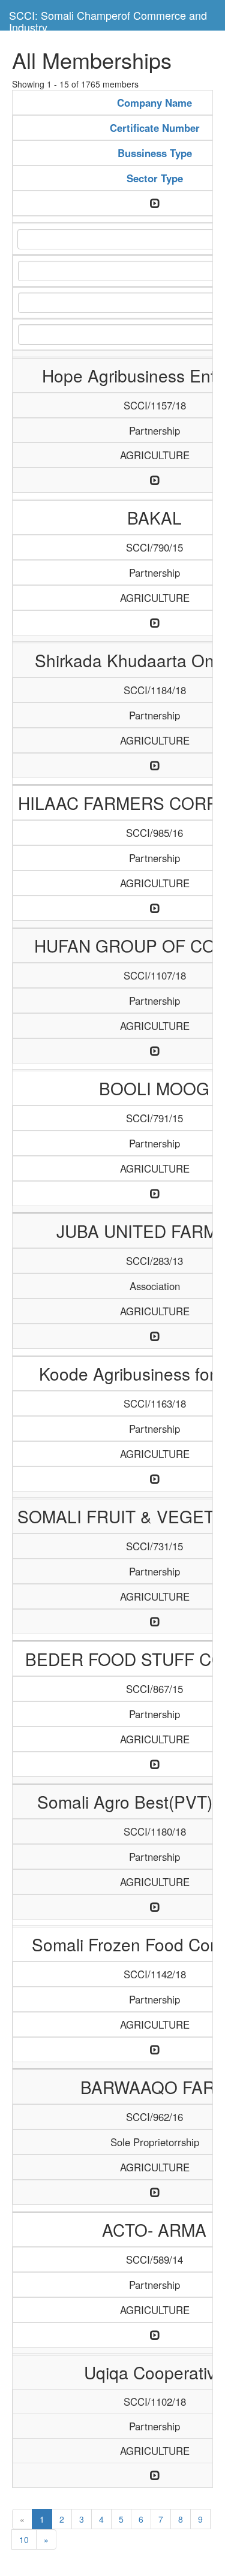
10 (24, 2539)
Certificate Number (155, 128)
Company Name (154, 103)
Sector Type (155, 178)
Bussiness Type (155, 153)
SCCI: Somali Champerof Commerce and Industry (108, 19)
